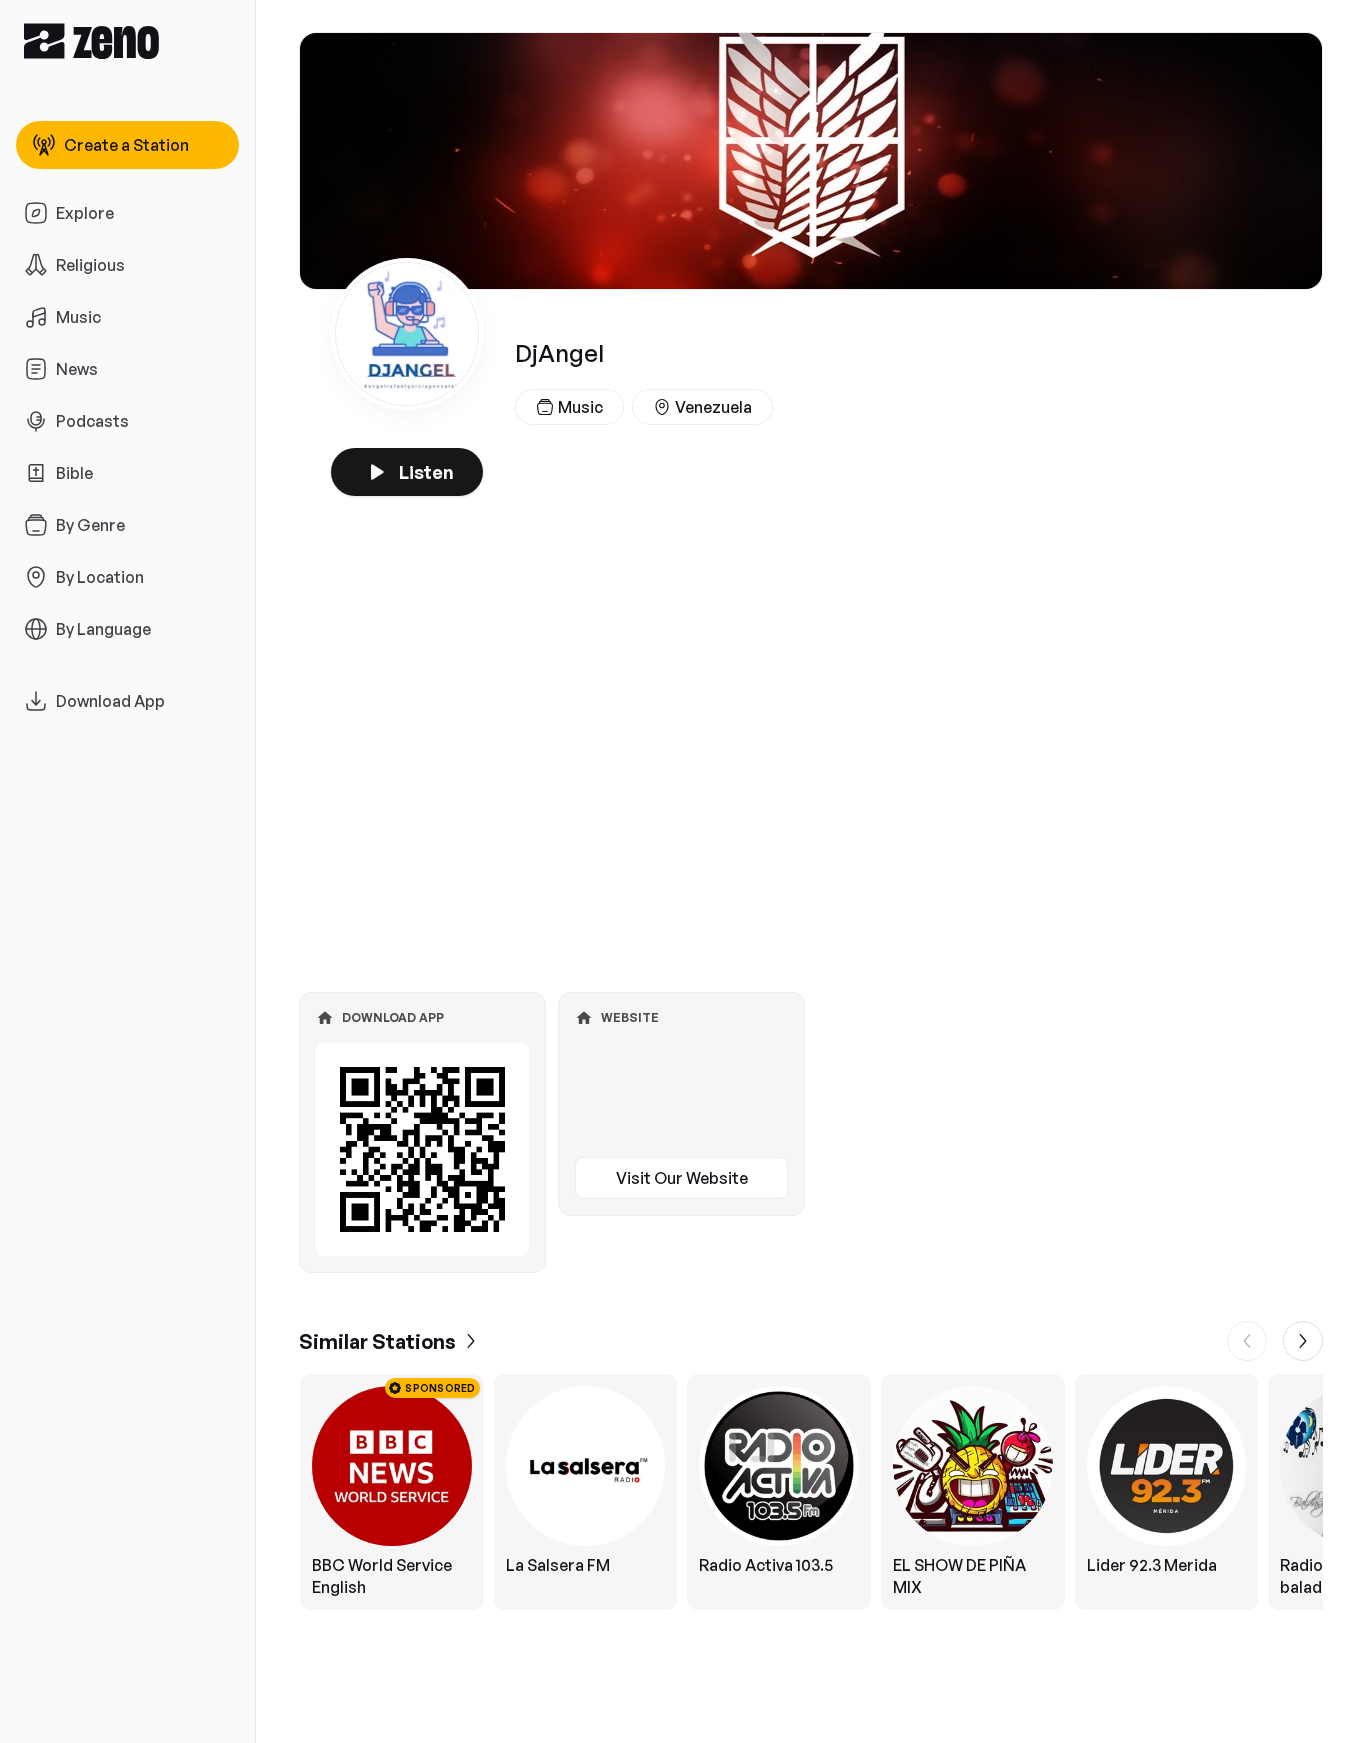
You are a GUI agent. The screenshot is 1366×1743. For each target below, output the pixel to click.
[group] (811, 1492)
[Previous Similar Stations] (1247, 1341)
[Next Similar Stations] (1303, 1341)
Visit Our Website (682, 1178)
